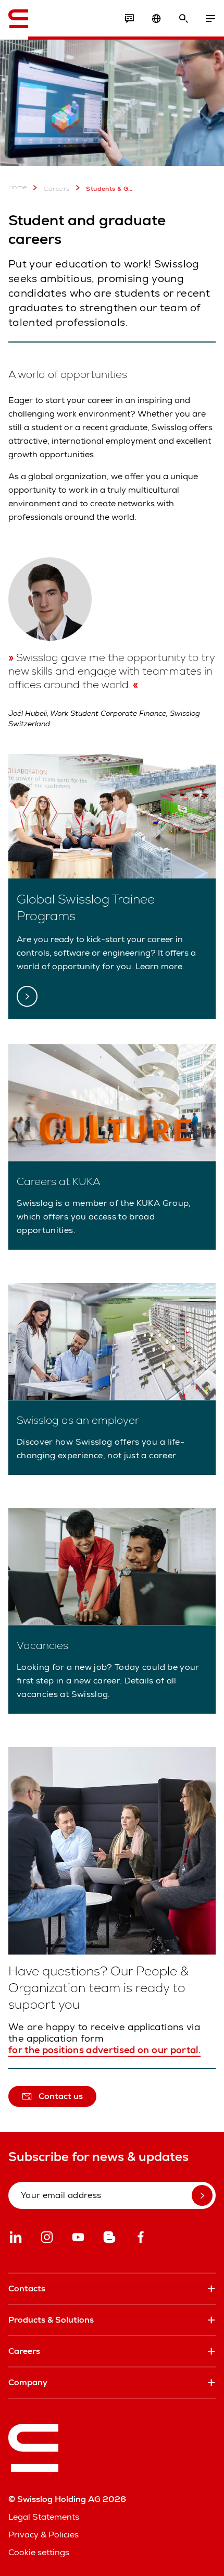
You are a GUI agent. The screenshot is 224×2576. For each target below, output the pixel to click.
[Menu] (210, 19)
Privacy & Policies (43, 2535)
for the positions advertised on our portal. (104, 2050)
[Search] (183, 19)
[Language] (156, 19)
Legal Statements (44, 2517)
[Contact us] (129, 19)
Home (18, 187)
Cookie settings (39, 2552)
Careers (57, 189)
